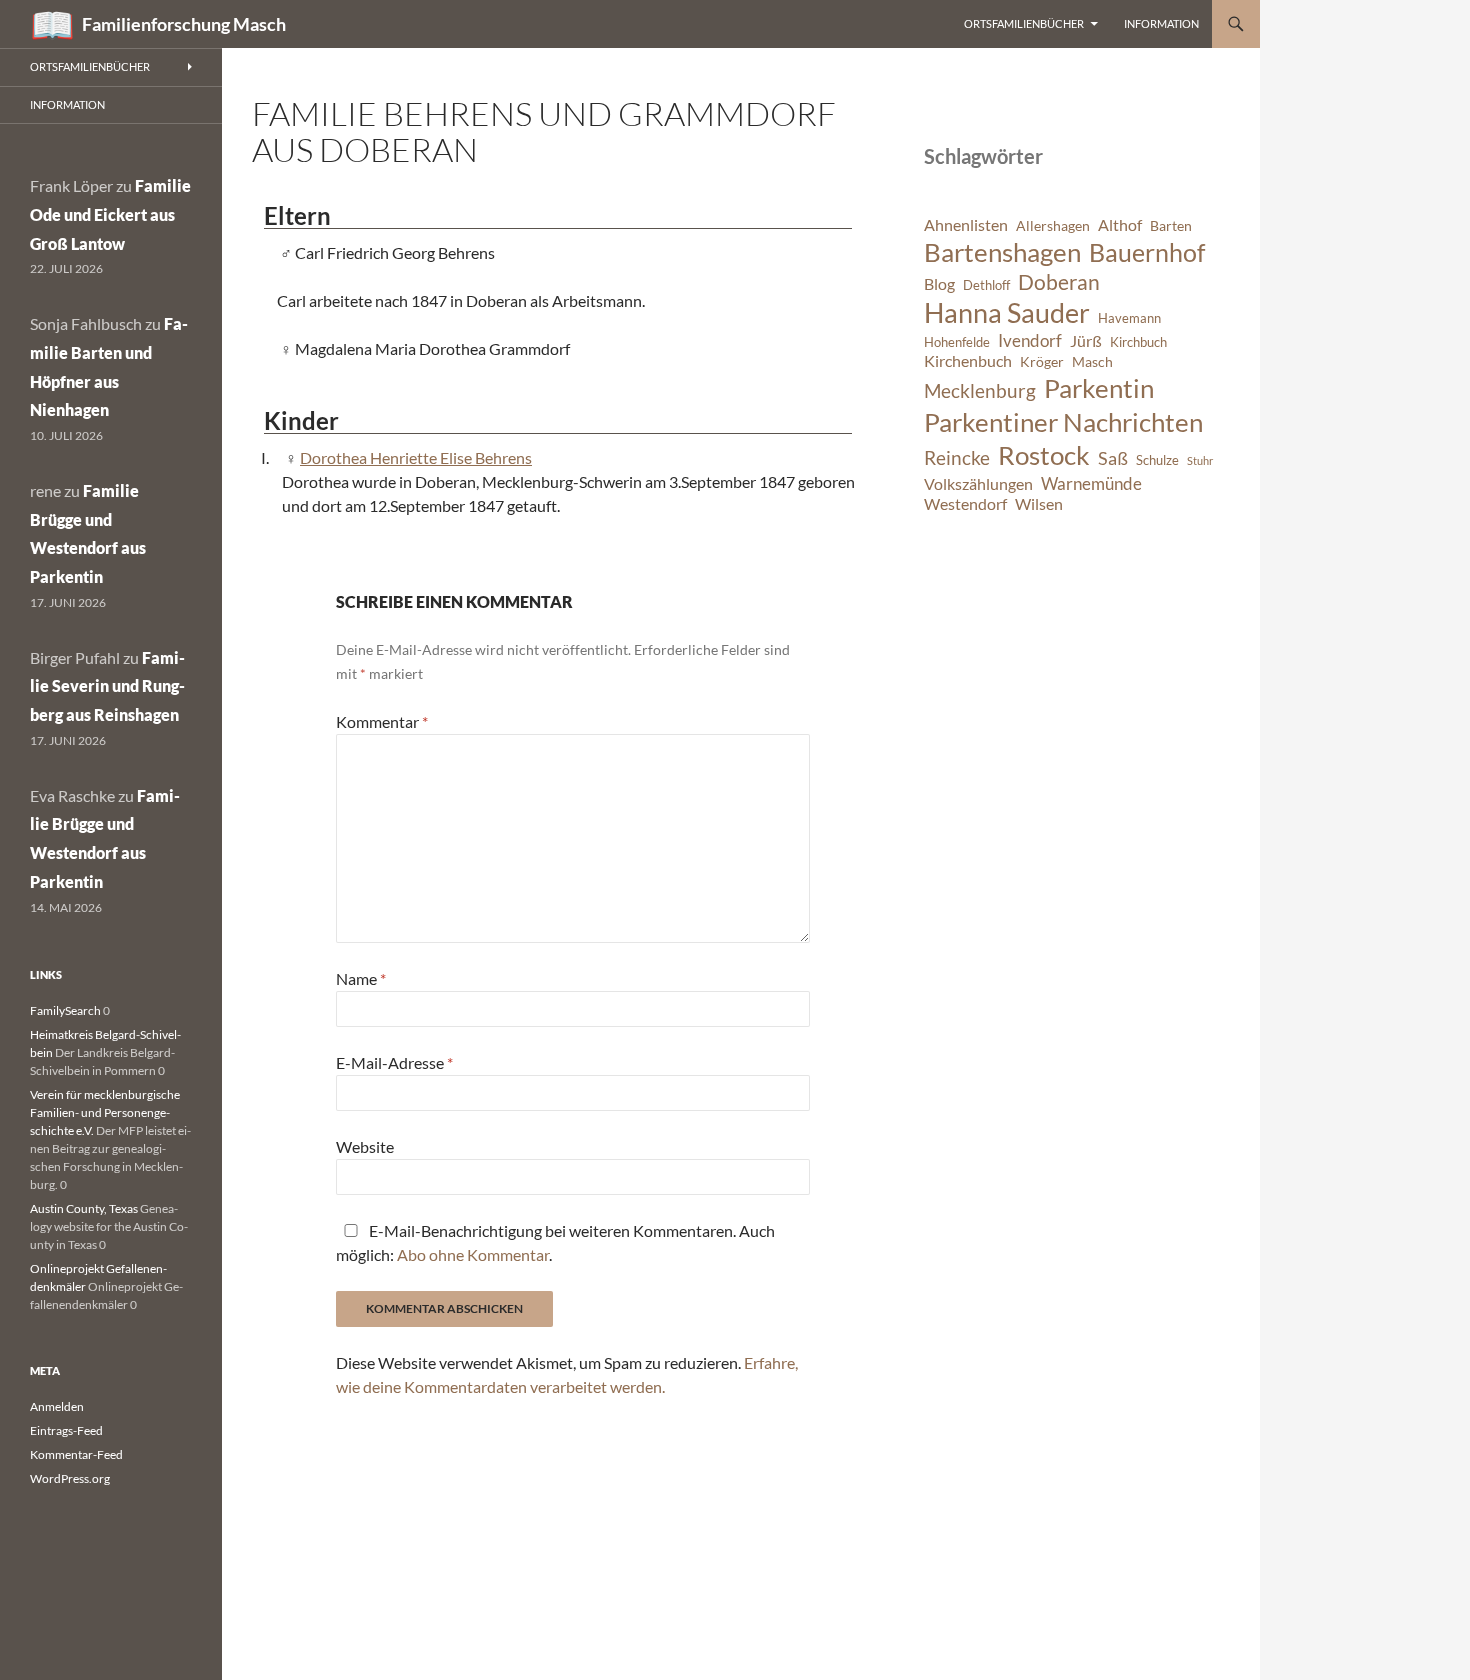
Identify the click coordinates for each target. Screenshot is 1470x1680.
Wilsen (1039, 504)
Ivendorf (1030, 340)
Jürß (1086, 341)
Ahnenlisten (966, 225)
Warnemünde (1091, 483)
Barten (1171, 225)
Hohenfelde (957, 342)
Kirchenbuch (968, 361)
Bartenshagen (1002, 252)
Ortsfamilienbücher (1024, 23)
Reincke (957, 457)
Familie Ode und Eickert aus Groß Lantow (110, 214)
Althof (1120, 225)
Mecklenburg (980, 390)
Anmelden (57, 1406)
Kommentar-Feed (76, 1454)
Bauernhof (1147, 252)
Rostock (1044, 455)
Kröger (1042, 361)
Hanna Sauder (1007, 313)
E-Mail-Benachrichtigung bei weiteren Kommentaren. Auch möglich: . (555, 1242)
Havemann (1129, 318)
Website (365, 1146)
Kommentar (382, 721)
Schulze (1157, 460)
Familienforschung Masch (184, 24)
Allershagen (1053, 225)
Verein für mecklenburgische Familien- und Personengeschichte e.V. (105, 1112)
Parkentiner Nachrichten (1063, 422)
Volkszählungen (978, 484)
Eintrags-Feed (66, 1430)
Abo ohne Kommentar (473, 1254)
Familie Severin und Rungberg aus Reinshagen (107, 686)
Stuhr (1200, 460)
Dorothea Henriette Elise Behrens (416, 457)
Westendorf (965, 504)
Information (1161, 23)
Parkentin (1099, 388)
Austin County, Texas (84, 1208)
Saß (1113, 458)
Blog (939, 284)
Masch (1092, 361)
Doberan (1059, 282)
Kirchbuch (1138, 342)
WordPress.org (70, 1478)
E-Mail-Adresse (394, 1062)
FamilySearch (65, 1010)
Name (361, 978)
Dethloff (986, 285)
